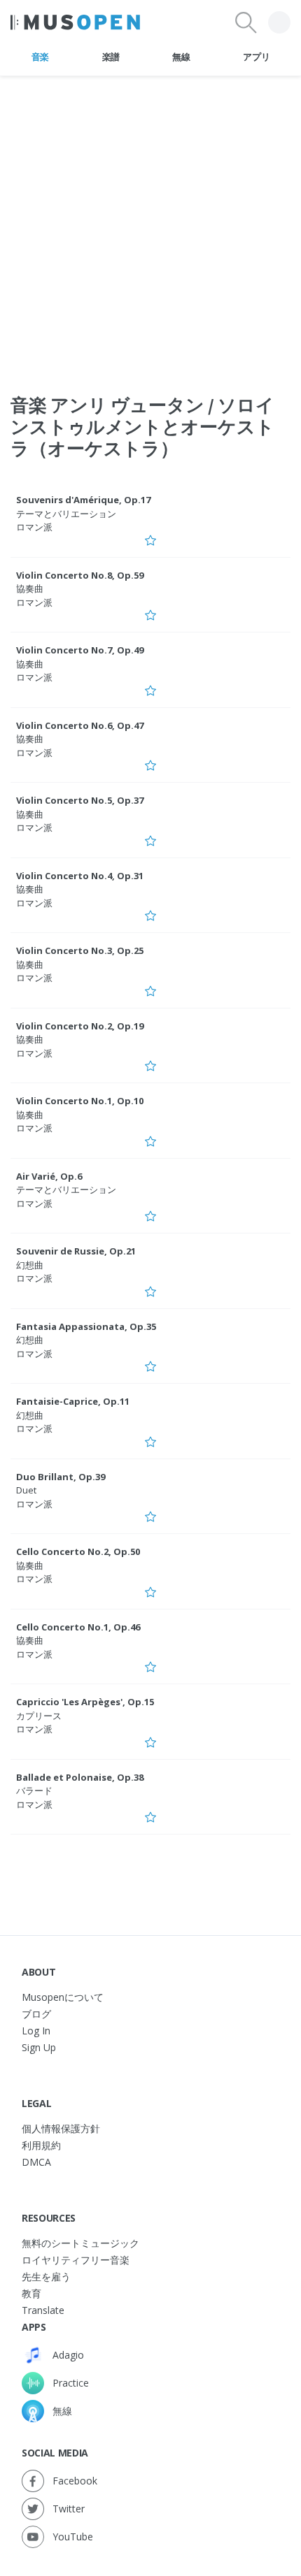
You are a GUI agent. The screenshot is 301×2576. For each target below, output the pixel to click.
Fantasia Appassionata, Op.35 (86, 1326)
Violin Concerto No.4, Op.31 (80, 876)
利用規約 (41, 2145)
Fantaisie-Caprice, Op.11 (73, 1401)
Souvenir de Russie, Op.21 (76, 1251)
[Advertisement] (150, 226)
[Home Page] (75, 22)
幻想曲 (30, 1265)
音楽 (40, 57)
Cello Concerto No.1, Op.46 (78, 1627)
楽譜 (111, 57)
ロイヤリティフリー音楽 (76, 2260)
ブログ (36, 2014)
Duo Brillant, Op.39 (61, 1477)
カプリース (39, 1716)
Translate (43, 2310)
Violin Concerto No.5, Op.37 (80, 800)
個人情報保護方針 (61, 2128)
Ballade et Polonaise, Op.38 (80, 1777)
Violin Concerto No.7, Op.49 (80, 650)
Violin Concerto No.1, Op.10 (80, 1101)
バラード (34, 1790)
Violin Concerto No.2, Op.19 (80, 1026)
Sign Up (39, 2047)
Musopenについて (63, 1997)
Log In (36, 2031)
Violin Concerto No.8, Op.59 (80, 575)
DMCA (36, 2162)
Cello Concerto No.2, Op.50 (78, 1551)
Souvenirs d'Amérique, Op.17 (83, 500)
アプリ (256, 57)
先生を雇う (46, 2277)
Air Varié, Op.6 (49, 1176)
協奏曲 (30, 588)
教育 (31, 2293)
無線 (181, 57)
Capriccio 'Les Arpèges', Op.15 (85, 1702)
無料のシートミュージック (80, 2243)
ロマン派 (34, 527)
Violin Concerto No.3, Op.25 (80, 950)
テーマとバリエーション (66, 514)
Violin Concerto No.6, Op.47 (80, 725)
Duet (26, 1490)
